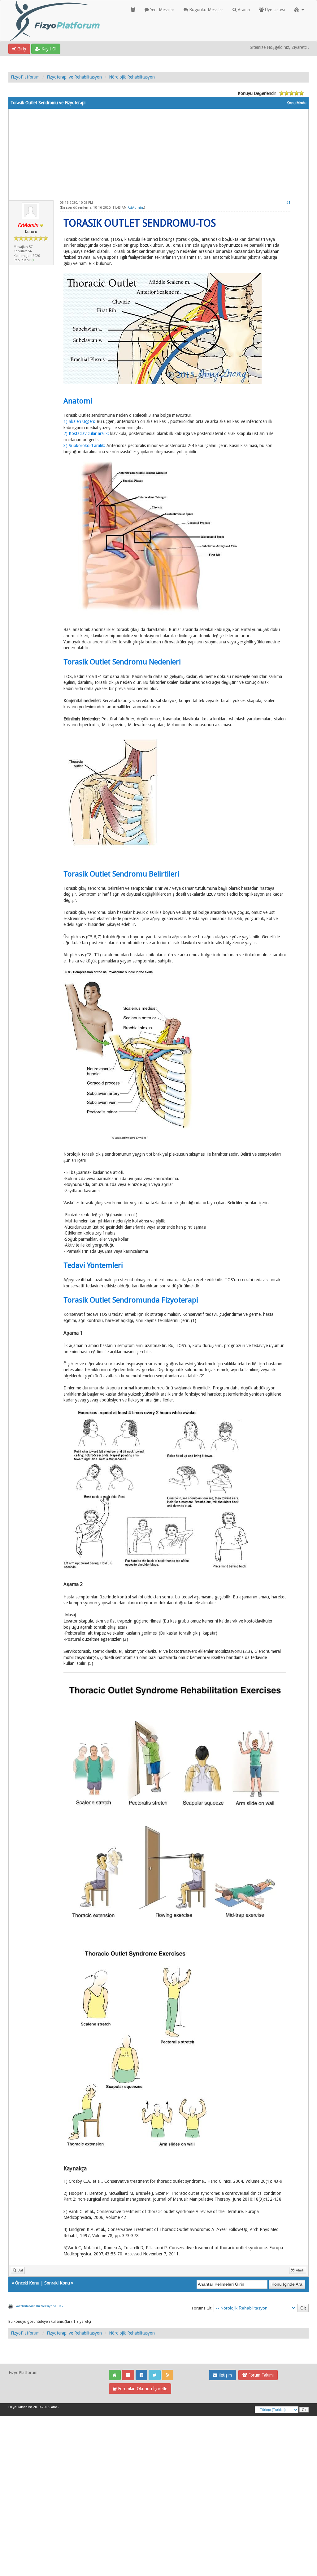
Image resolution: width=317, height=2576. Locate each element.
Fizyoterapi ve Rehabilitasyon (74, 77)
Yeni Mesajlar (162, 10)
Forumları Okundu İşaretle (142, 2389)
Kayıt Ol (48, 49)
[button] (299, 10)
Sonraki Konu (57, 2283)
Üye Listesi (274, 10)
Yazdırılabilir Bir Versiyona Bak (39, 2306)
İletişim (225, 2375)
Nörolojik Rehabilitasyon (132, 77)
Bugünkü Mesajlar (206, 10)
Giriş (21, 49)
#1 (288, 203)
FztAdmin (135, 208)
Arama (243, 10)
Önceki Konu (27, 2283)
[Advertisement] (158, 152)
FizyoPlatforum (25, 77)
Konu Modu (297, 103)
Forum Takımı (260, 2375)
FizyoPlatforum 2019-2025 (29, 2407)
